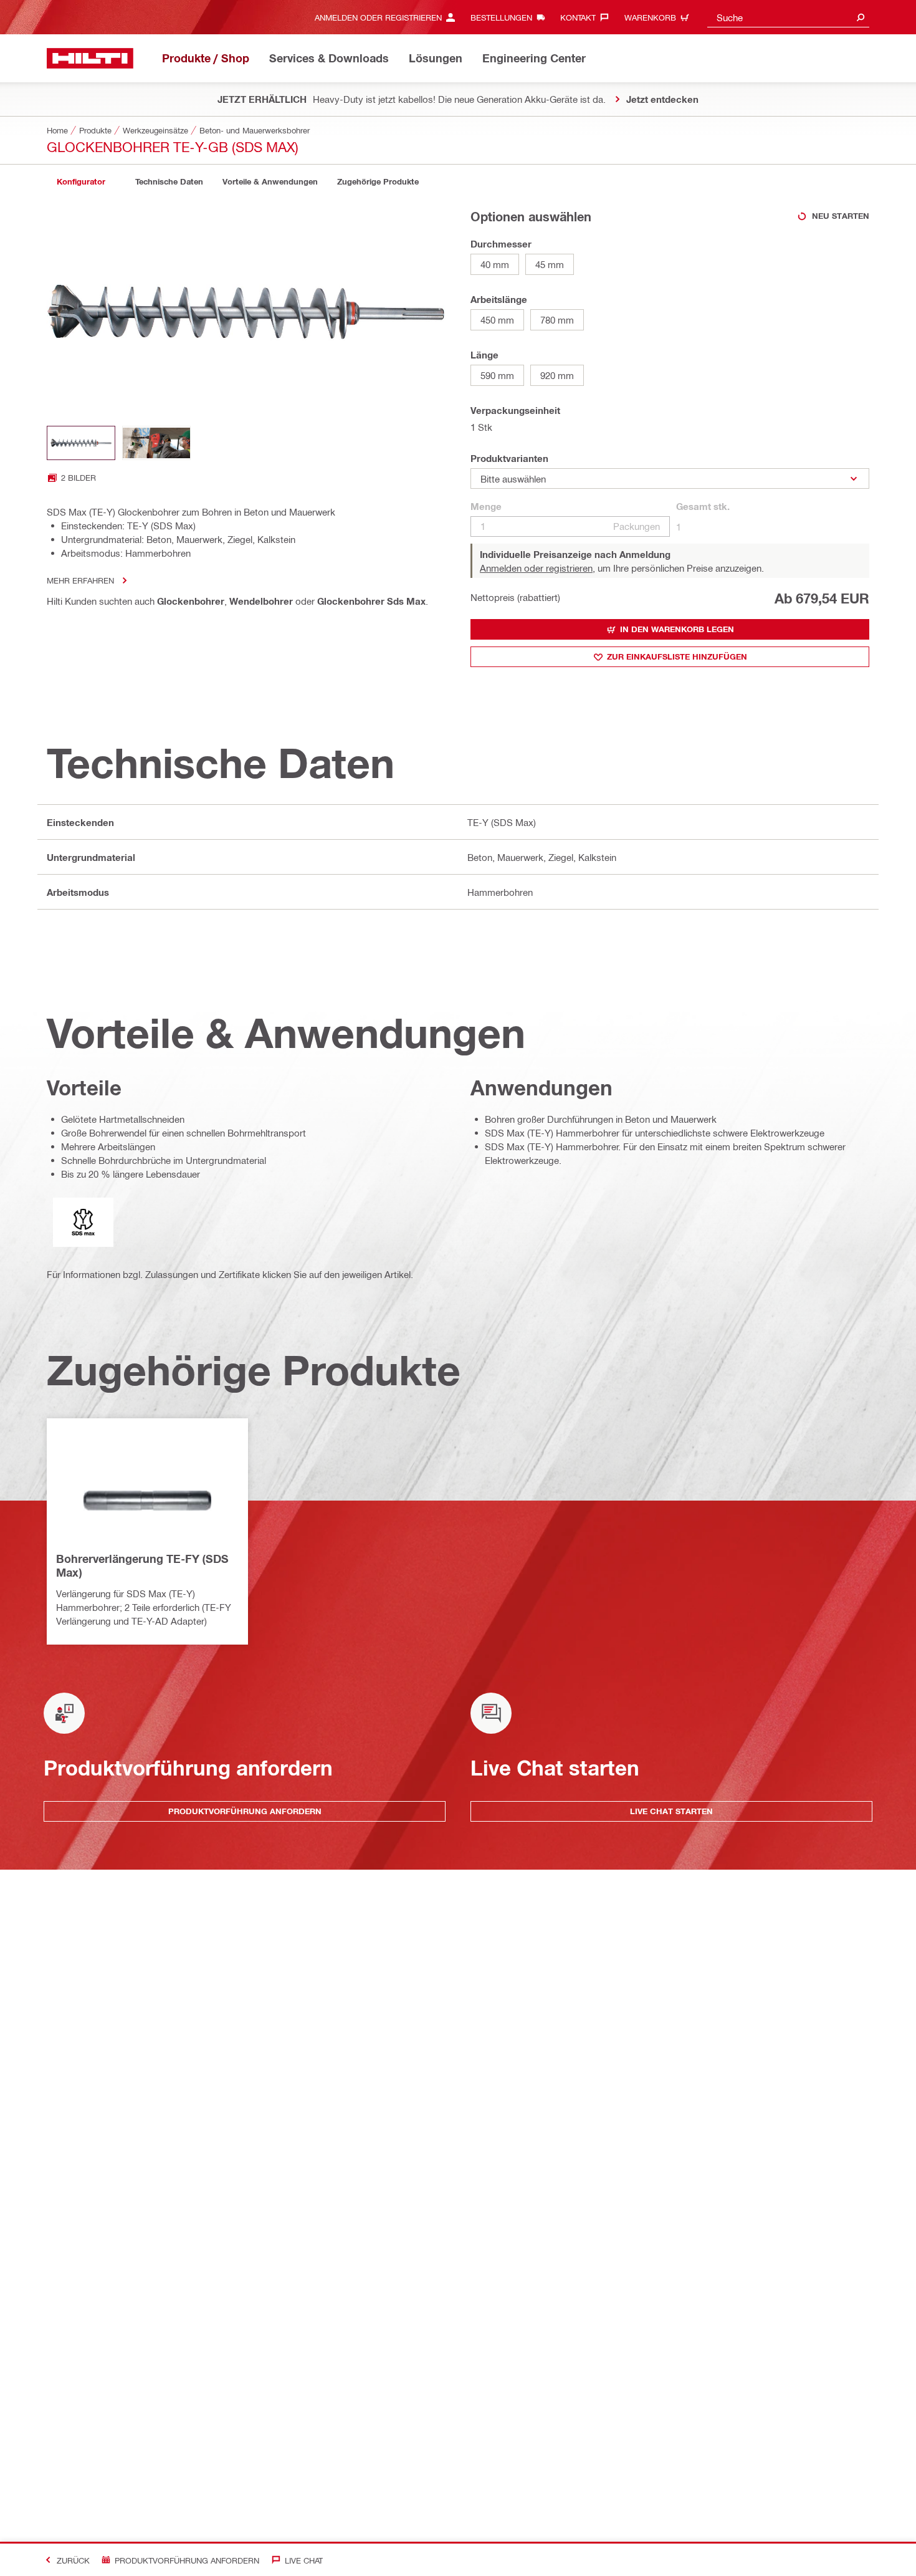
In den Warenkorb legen (677, 629)
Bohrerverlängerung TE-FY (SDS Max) (142, 1565)
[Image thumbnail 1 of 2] (81, 443)
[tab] (81, 182)
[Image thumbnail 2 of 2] (156, 443)
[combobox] (788, 17)
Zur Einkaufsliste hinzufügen (677, 656)
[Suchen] (861, 17)
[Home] (90, 58)
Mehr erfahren (80, 580)
